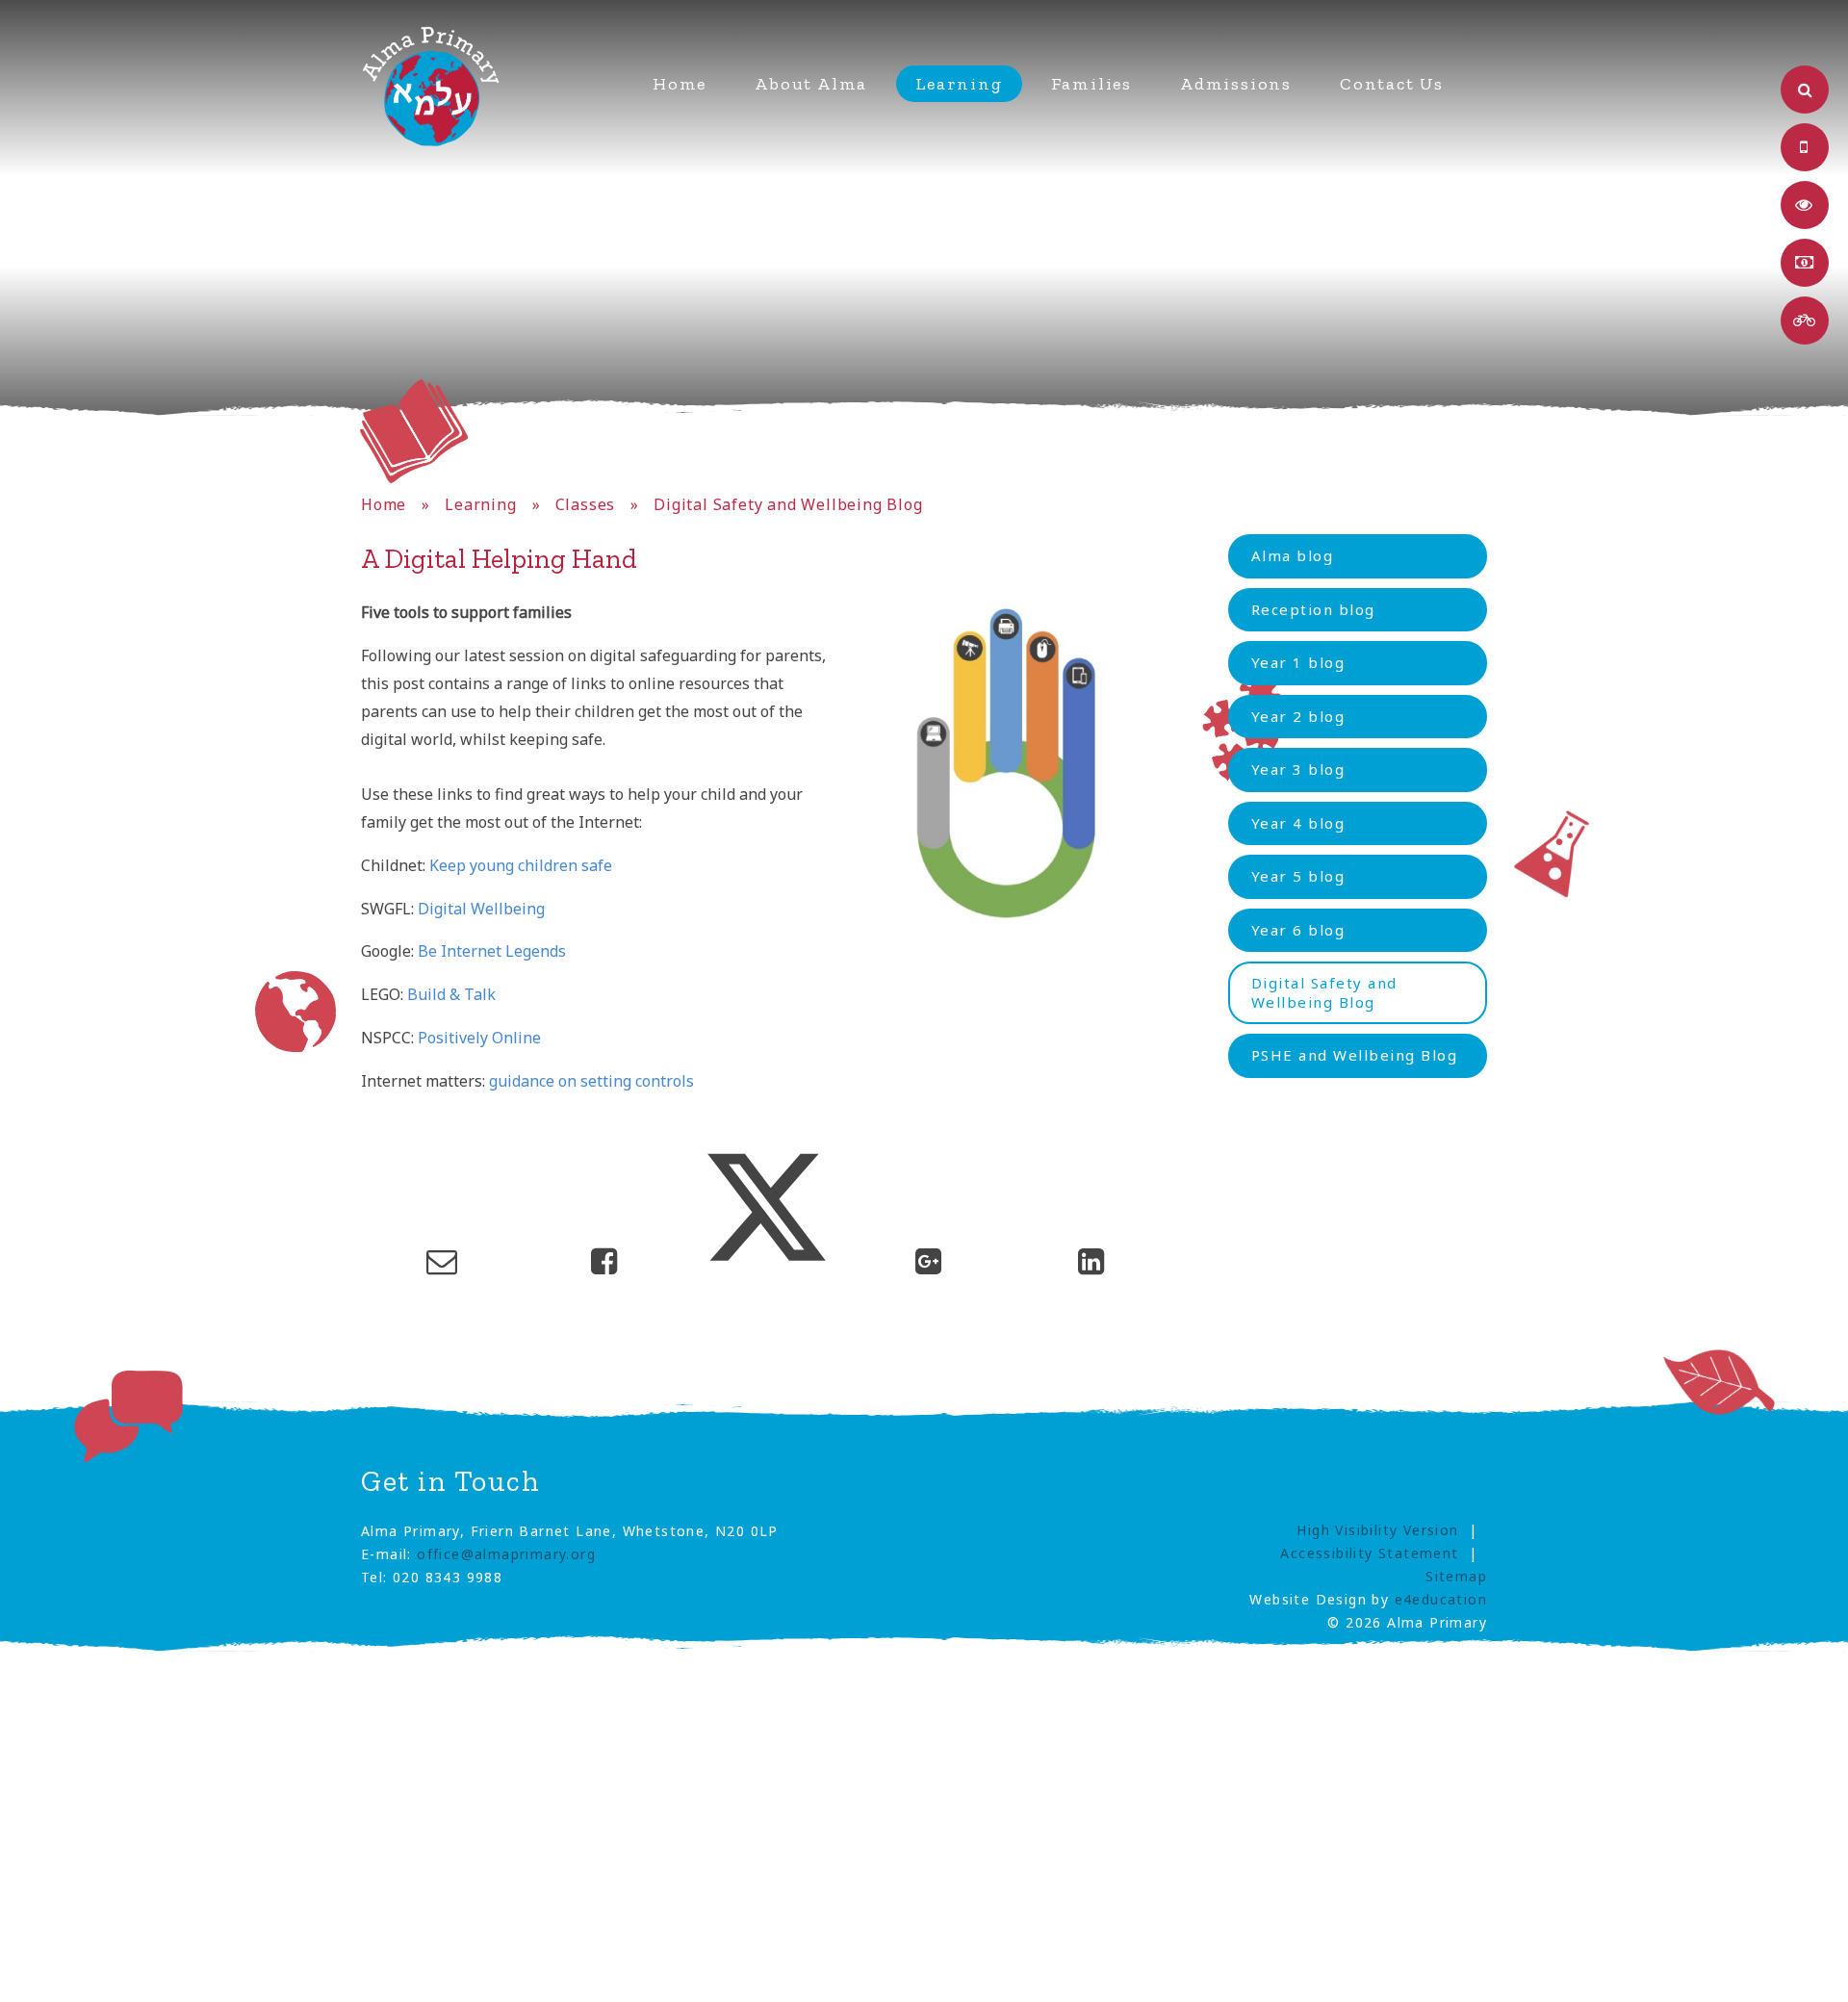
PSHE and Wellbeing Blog (1355, 1055)
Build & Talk (451, 994)
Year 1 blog (1298, 662)
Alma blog (1293, 555)
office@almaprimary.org (506, 1554)
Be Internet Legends (492, 951)
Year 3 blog (1298, 769)
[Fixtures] (1805, 321)
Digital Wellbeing (481, 909)
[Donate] (1805, 263)
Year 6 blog (1298, 930)
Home (384, 504)
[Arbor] (1805, 147)
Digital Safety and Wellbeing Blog (788, 504)
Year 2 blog (1298, 716)
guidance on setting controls (591, 1081)
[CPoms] (1805, 205)
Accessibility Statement (1369, 1553)
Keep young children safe (521, 865)
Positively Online (479, 1038)
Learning (480, 504)
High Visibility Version (1377, 1530)
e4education (1441, 1599)
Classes (586, 504)
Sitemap (1456, 1576)
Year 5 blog (1298, 876)
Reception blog (1313, 609)
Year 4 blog (1298, 823)
